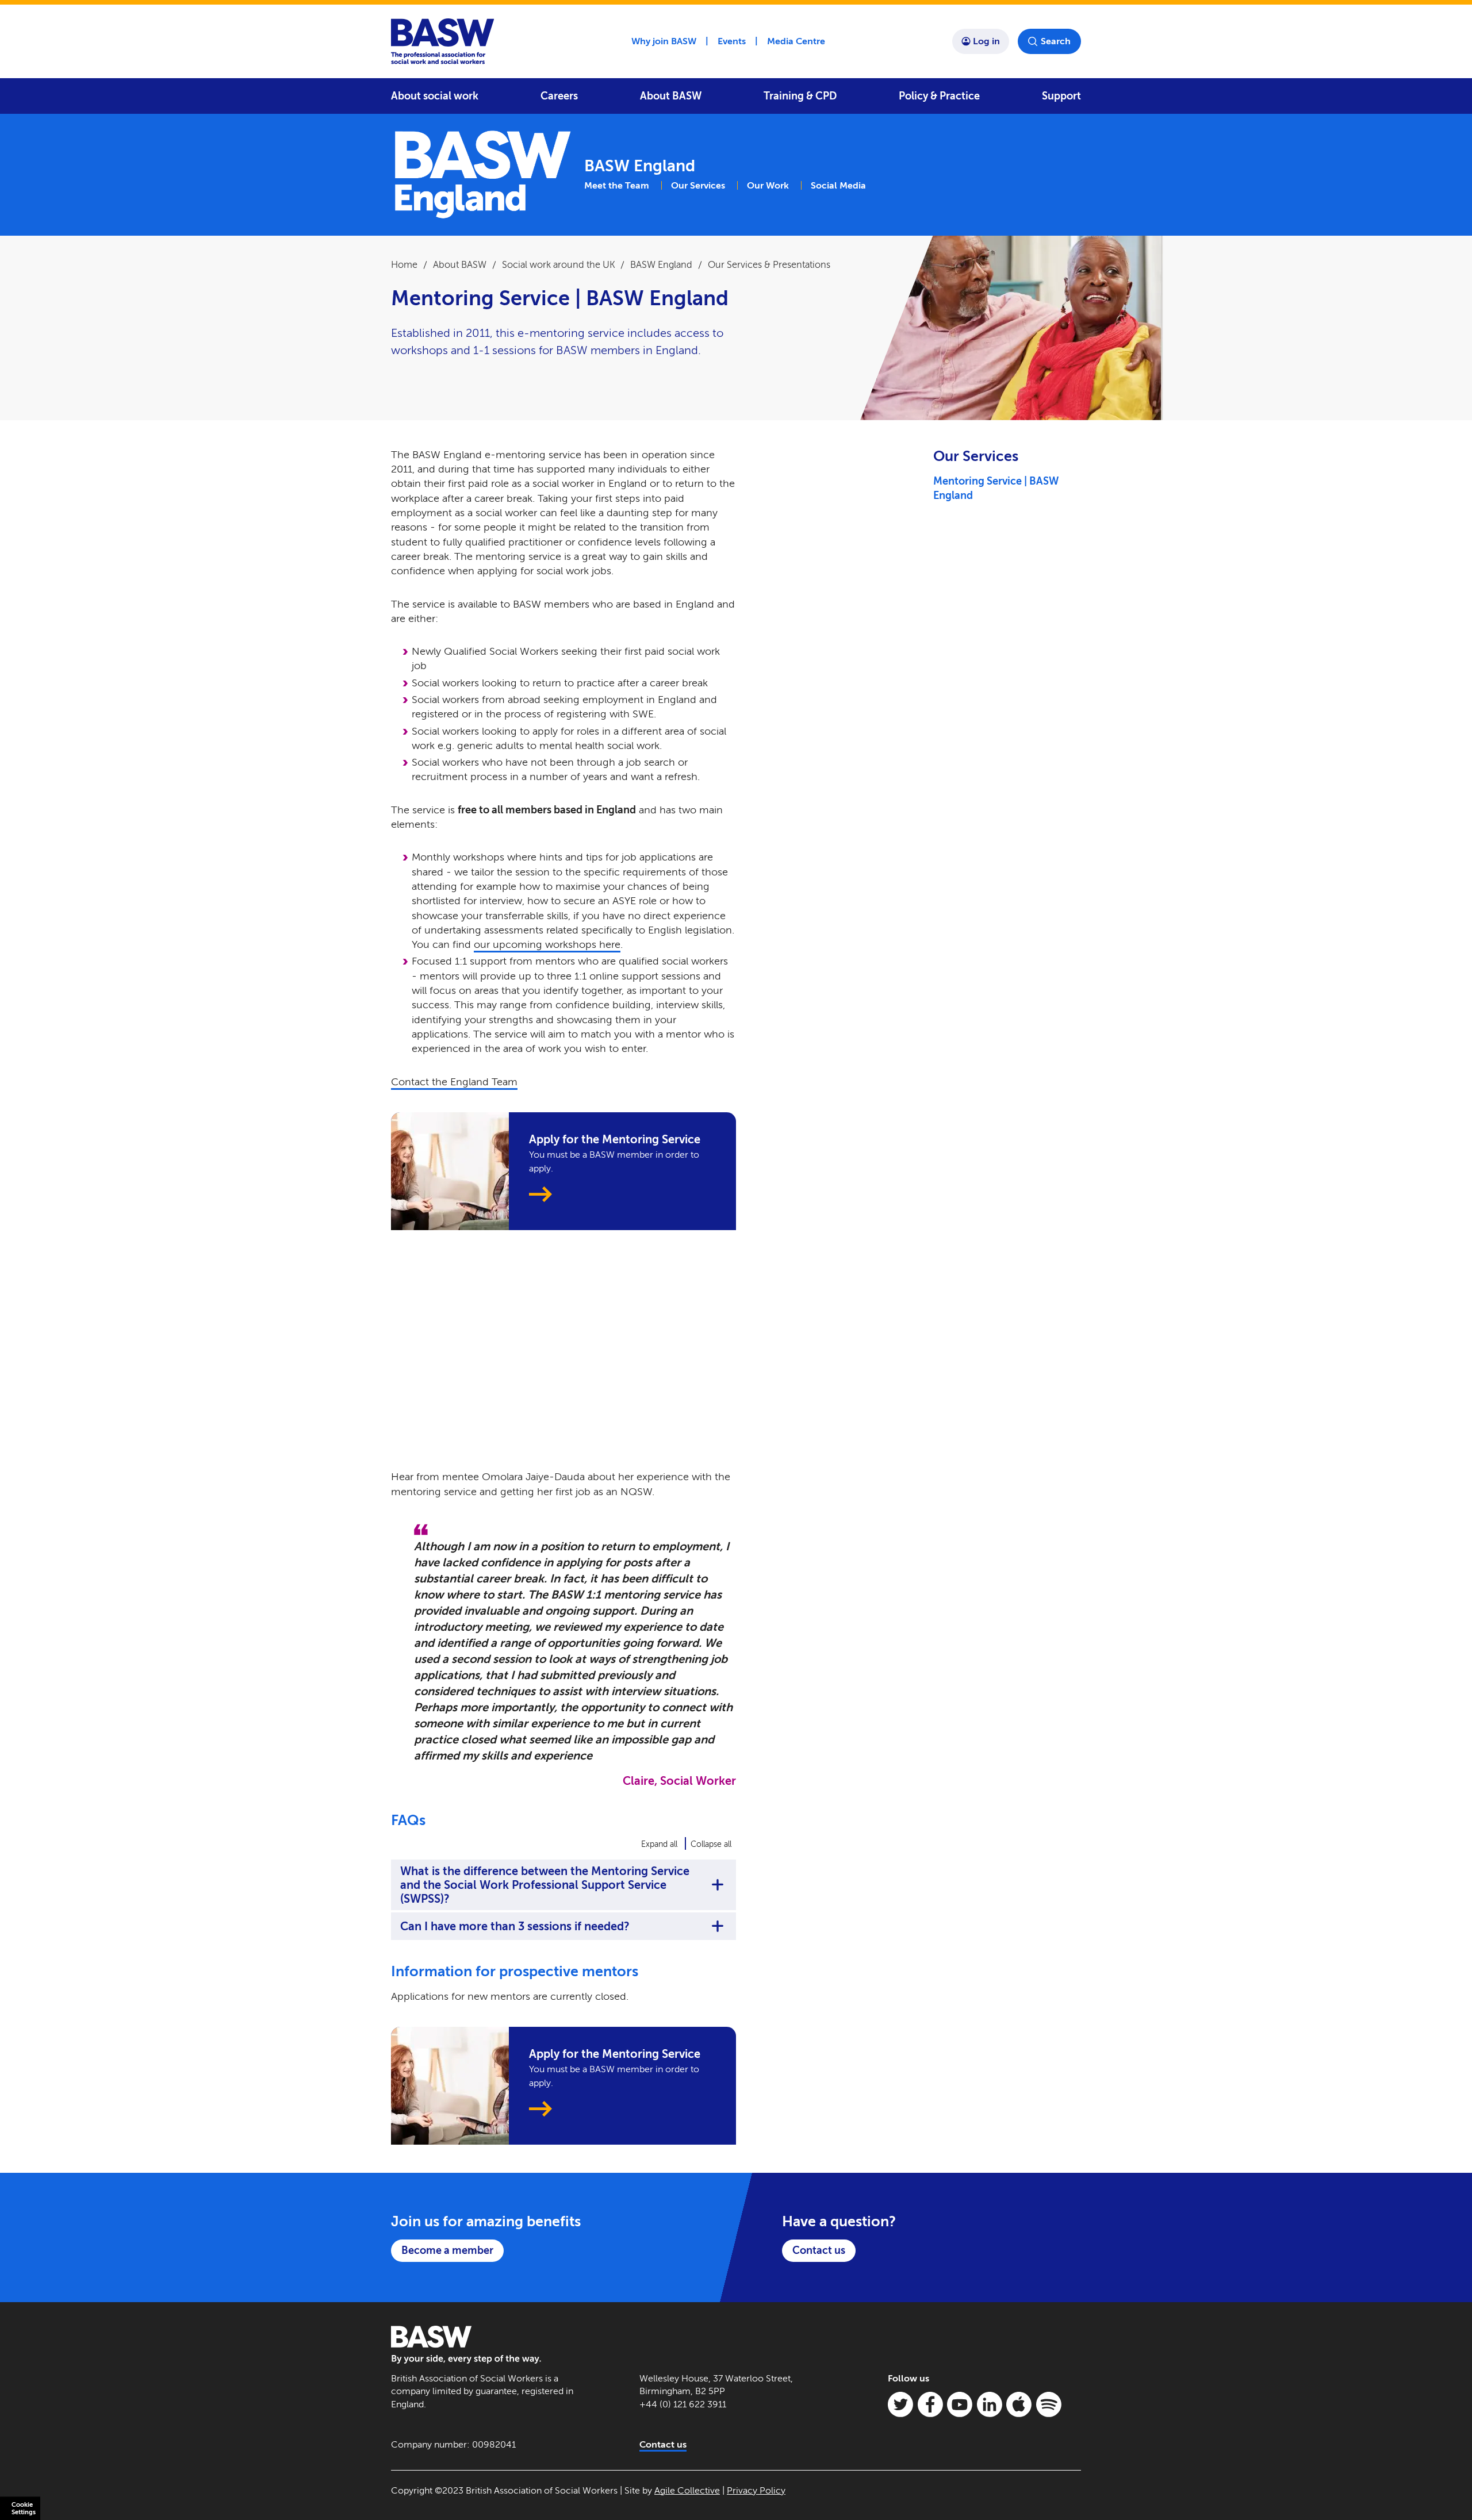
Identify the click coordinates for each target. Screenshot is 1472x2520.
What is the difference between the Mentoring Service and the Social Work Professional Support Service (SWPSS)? (545, 1885)
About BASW (671, 96)
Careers (559, 96)
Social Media (838, 185)
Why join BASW (664, 41)
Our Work (768, 185)
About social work (435, 96)
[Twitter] (900, 2404)
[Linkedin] (990, 2404)
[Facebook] (930, 2404)
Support (1061, 96)
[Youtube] (960, 2404)
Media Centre (796, 41)
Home (404, 265)
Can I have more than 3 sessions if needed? (515, 1926)
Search (1056, 41)
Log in (986, 41)
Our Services (698, 185)
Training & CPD (800, 96)
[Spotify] (1049, 2404)
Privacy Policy (756, 2490)
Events (732, 41)
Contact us (819, 2250)
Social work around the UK (559, 265)
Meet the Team (617, 185)
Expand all (659, 1844)
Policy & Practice (939, 96)
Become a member (447, 2250)
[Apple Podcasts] (1019, 2404)
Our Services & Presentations (769, 265)
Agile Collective (687, 2490)
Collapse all (711, 1844)
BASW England (661, 265)
